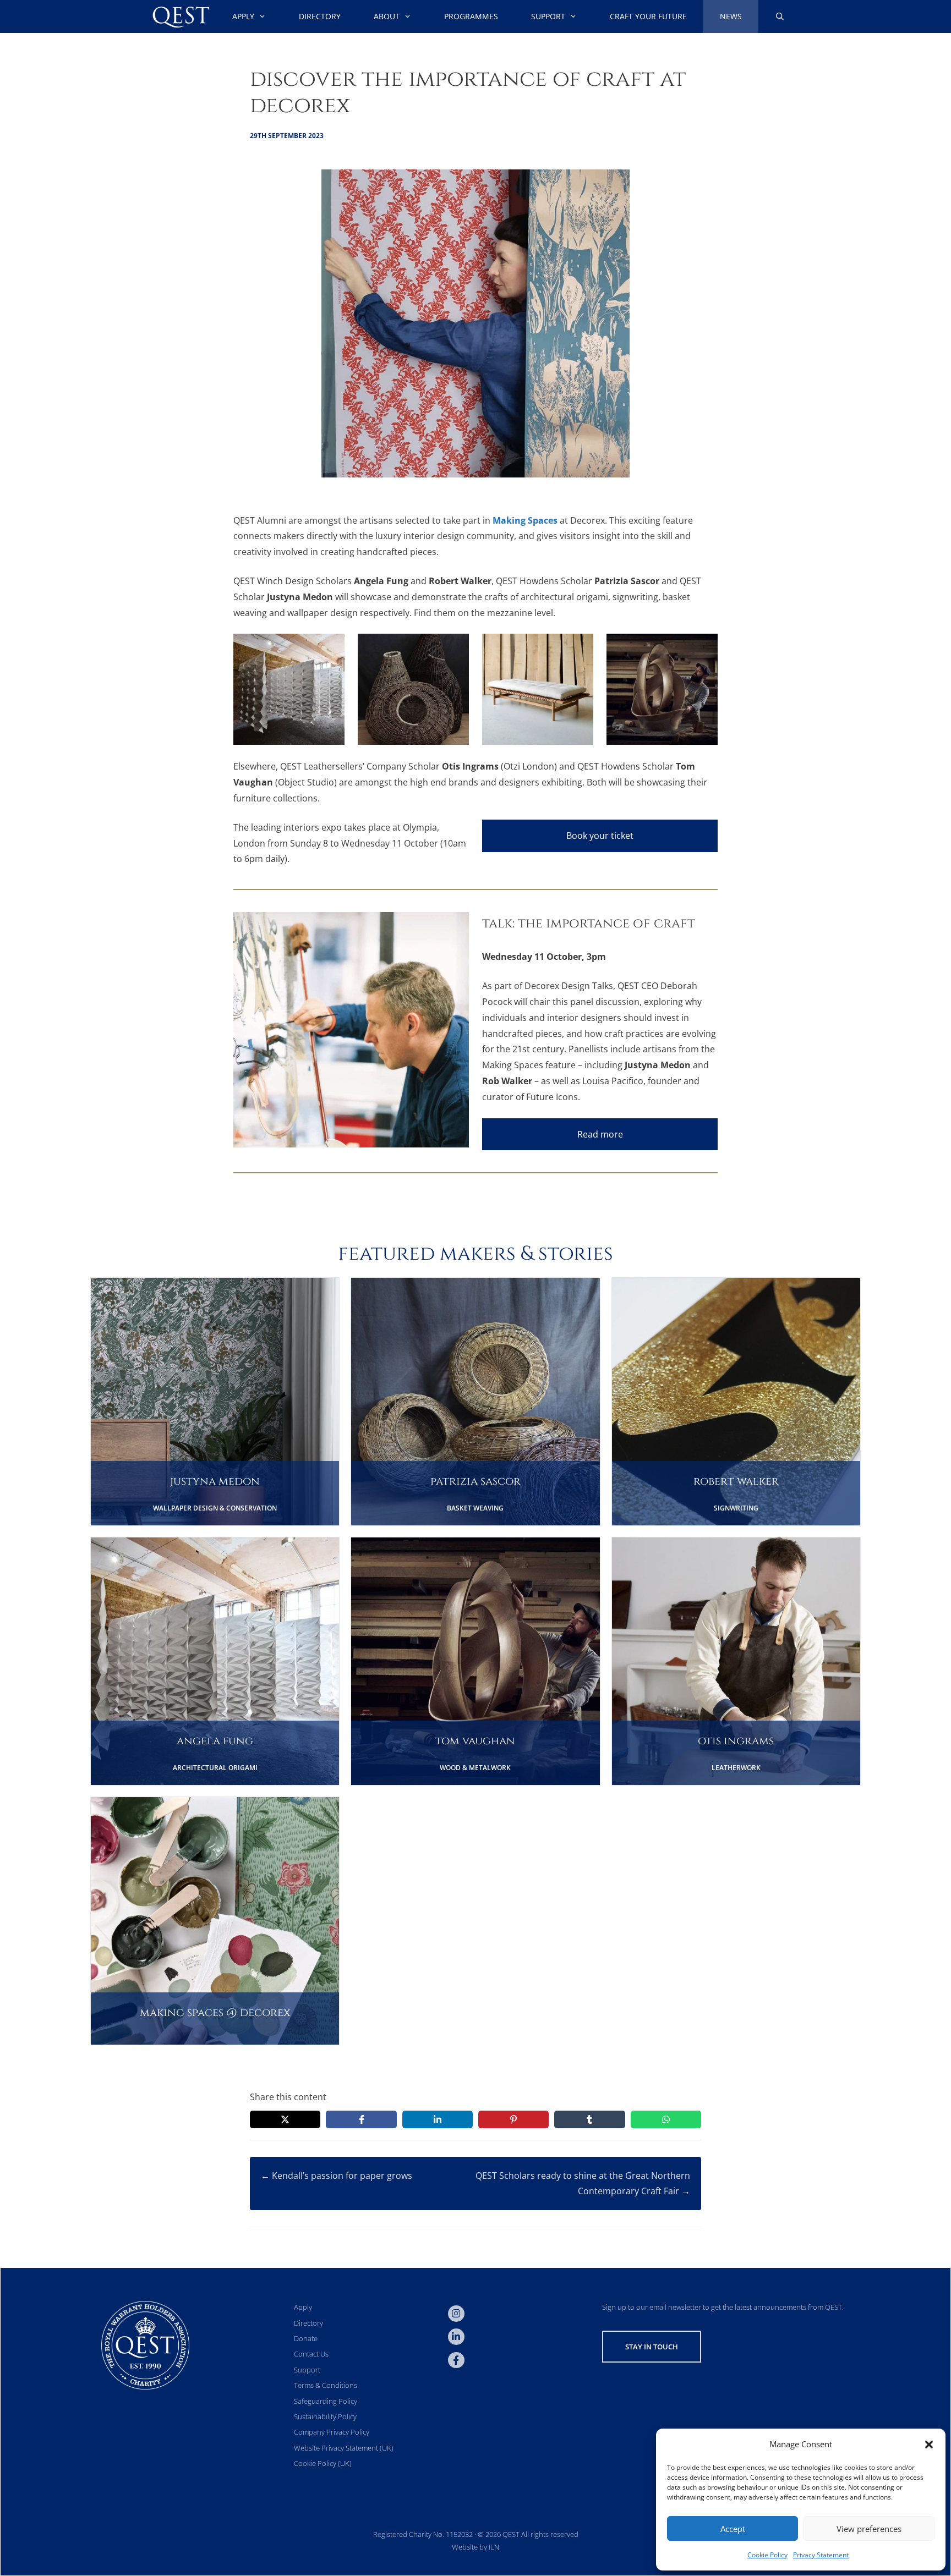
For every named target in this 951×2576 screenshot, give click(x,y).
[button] (929, 2445)
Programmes (471, 16)
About (387, 16)
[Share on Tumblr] (589, 2119)
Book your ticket (600, 836)
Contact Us (311, 2354)
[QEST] (180, 17)
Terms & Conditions (326, 2385)
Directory (320, 16)
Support (548, 16)
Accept (733, 2529)
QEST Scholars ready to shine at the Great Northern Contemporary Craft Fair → (583, 2184)
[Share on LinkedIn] (438, 2119)
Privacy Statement (821, 2555)
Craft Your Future (648, 16)
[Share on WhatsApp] (666, 2119)
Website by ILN (475, 2547)
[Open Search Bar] (780, 17)
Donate (306, 2338)
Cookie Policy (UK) (323, 2463)
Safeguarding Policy (326, 2401)
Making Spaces (525, 520)
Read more (600, 1134)
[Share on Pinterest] (513, 2119)
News (731, 16)
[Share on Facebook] (361, 2119)
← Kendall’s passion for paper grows (337, 2176)
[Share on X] (285, 2119)
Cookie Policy (767, 2555)
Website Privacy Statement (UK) (344, 2448)
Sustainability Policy (325, 2416)
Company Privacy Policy (332, 2432)
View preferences (869, 2529)
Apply (243, 16)
